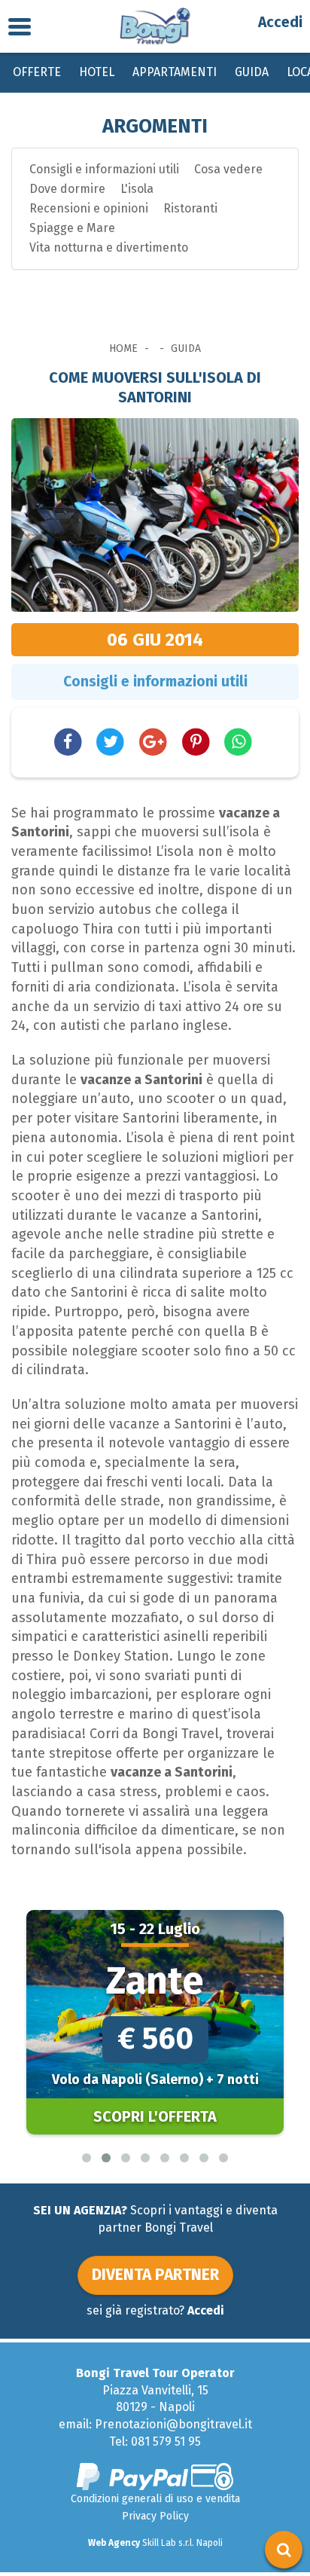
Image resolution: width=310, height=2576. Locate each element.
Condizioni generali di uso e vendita (155, 2499)
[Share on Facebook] (68, 741)
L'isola (137, 189)
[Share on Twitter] (111, 741)
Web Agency (114, 2543)
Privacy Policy (155, 2516)
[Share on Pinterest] (196, 741)
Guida (252, 72)
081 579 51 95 (166, 2442)
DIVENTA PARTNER (155, 2275)
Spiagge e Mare (72, 228)
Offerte (37, 72)
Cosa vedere (228, 169)
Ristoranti (190, 208)
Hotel (97, 72)
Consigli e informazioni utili (104, 169)
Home (123, 348)
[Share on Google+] (153, 741)
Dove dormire (67, 189)
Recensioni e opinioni (89, 208)
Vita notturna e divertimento (109, 248)
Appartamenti (175, 72)
